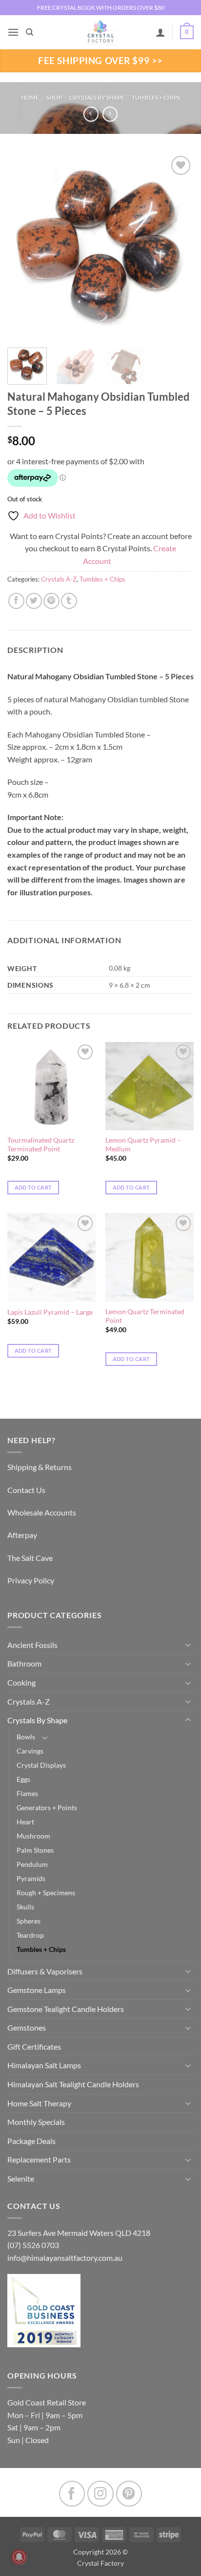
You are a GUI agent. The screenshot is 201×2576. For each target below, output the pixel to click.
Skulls (25, 1907)
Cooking (21, 1682)
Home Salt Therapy (39, 2103)
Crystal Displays (41, 1765)
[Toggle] (188, 1645)
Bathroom (24, 1663)
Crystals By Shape (97, 97)
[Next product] (91, 114)
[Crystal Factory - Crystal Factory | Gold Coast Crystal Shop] (100, 32)
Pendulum (32, 1864)
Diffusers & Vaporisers (45, 1971)
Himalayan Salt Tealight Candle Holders (73, 2084)
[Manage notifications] (19, 2557)
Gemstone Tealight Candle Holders (66, 2009)
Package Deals (31, 2141)
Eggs (23, 1779)
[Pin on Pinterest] (51, 601)
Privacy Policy (31, 1580)
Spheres (29, 1921)
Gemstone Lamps (37, 1990)
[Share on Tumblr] (69, 601)
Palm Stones (35, 1850)
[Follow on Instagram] (100, 2494)
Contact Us (26, 1490)
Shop (54, 97)
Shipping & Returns (40, 1467)
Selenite (21, 2178)
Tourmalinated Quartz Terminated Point (41, 1145)
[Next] (178, 247)
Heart (25, 1822)
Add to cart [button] (33, 1187)
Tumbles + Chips (156, 97)
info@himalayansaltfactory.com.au (65, 2258)
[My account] (161, 32)
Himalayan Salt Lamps (44, 2065)
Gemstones (27, 2027)
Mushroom (33, 1836)
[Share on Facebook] (16, 601)
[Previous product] (110, 114)
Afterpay (22, 1535)
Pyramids (31, 1878)
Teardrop (30, 1935)
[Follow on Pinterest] (129, 2494)
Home (30, 97)
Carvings (30, 1751)
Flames (27, 1793)
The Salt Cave (30, 1558)
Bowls (26, 1737)
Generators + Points (47, 1808)
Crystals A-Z (59, 579)
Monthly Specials (36, 2122)
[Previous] (23, 247)
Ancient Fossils (32, 1645)
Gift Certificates (34, 2046)
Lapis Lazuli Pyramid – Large (50, 1312)
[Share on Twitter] (34, 601)
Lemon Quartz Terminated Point (145, 1316)
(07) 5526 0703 (33, 2245)
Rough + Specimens (46, 1893)
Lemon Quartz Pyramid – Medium (143, 1145)
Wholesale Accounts (42, 1512)
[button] (13, 32)
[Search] (30, 32)
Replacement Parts (39, 2159)
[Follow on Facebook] (72, 2494)
